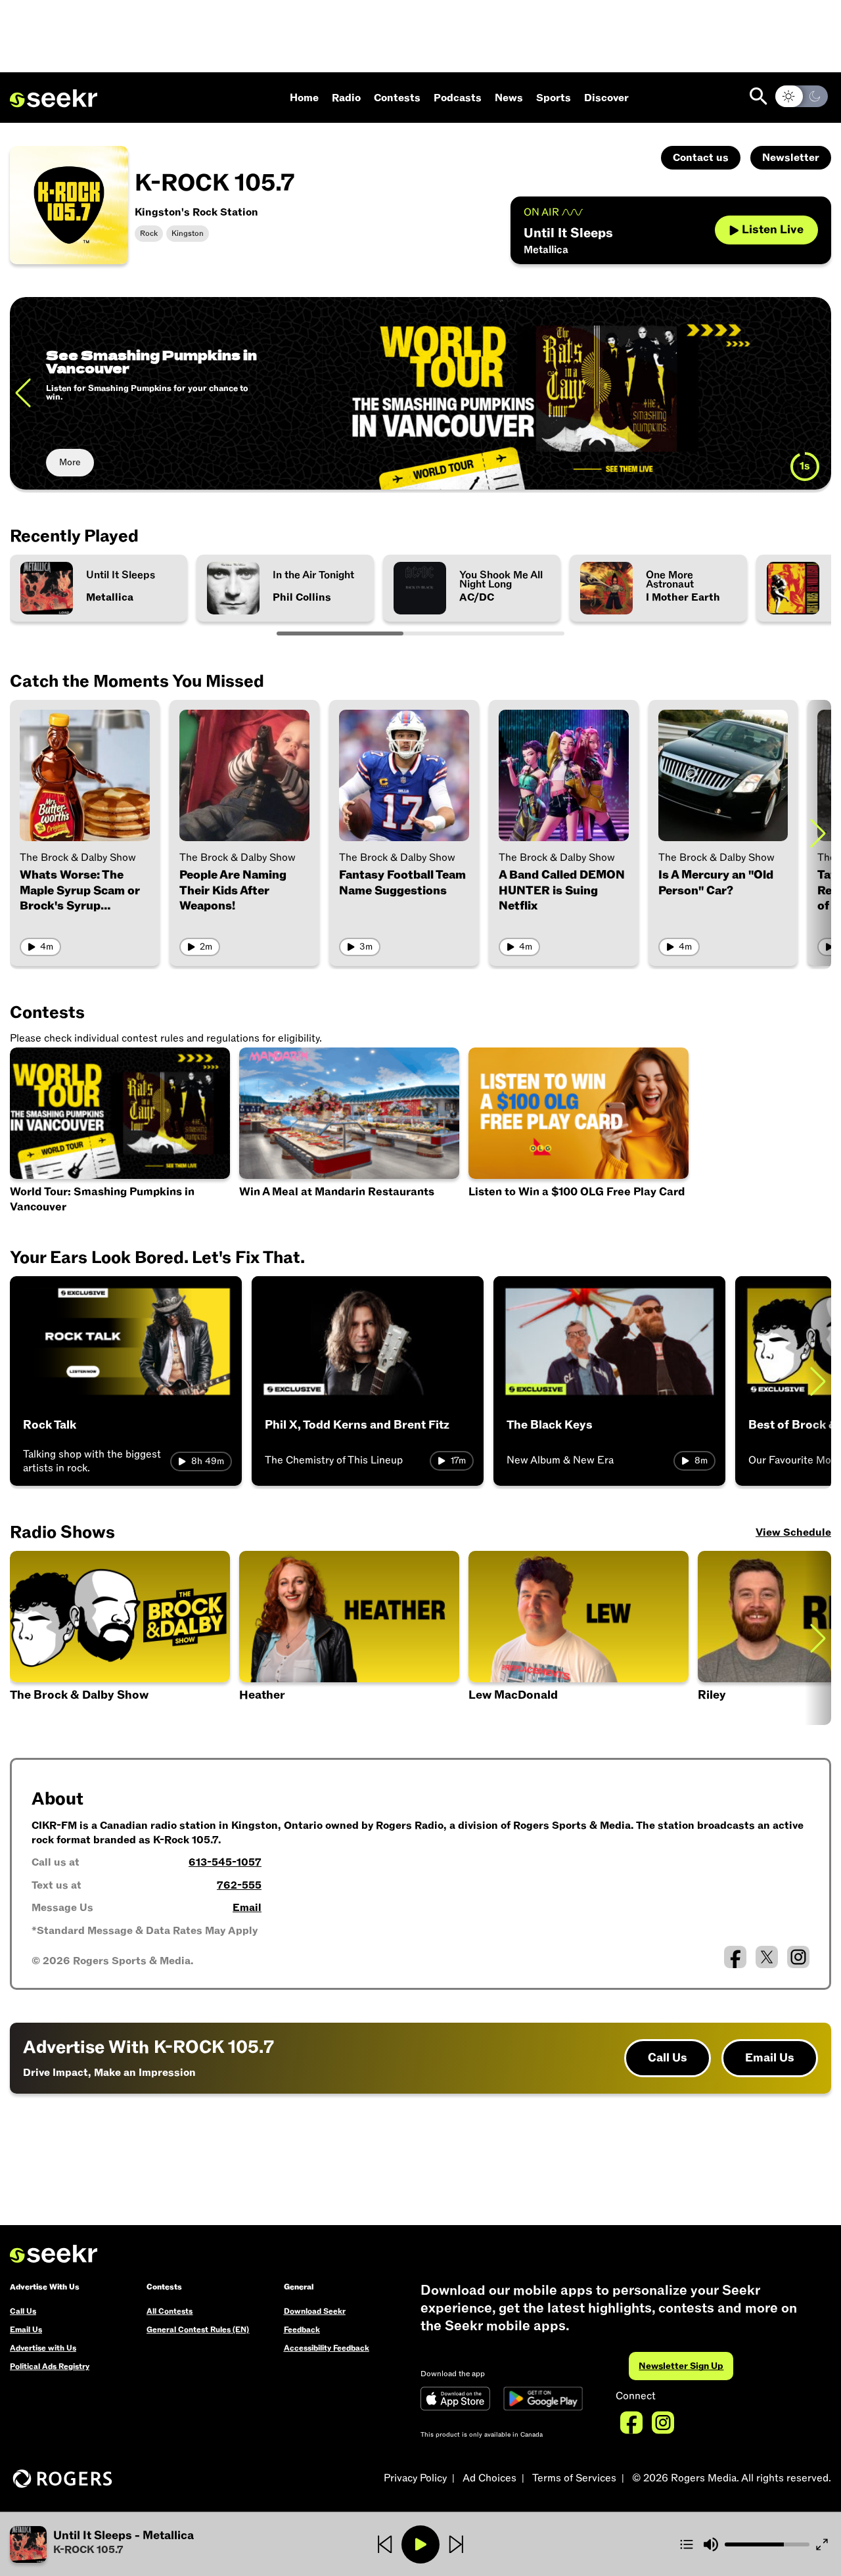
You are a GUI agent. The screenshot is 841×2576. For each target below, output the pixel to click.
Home (304, 98)
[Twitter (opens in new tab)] (767, 1957)
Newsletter (791, 158)
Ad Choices (489, 2478)
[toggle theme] (802, 96)
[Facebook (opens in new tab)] (735, 1957)
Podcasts (458, 98)
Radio (346, 98)
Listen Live (773, 230)
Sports (554, 98)
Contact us (701, 158)
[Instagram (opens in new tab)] (798, 1957)
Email (247, 1908)
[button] (579, 1638)
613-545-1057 (225, 1862)
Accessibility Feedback (327, 2348)
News (509, 98)
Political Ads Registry (50, 2366)
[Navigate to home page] (54, 99)
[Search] (759, 96)
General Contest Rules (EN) (198, 2330)
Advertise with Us (43, 2348)
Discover (606, 98)
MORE (73, 462)
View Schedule (793, 1532)
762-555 (239, 1885)
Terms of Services (574, 2478)
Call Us (668, 2058)
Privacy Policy (415, 2478)
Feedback (302, 2330)
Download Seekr (315, 2311)
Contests (397, 98)
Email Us (770, 2058)
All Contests (170, 2311)
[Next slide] (818, 393)
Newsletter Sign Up (681, 2366)
